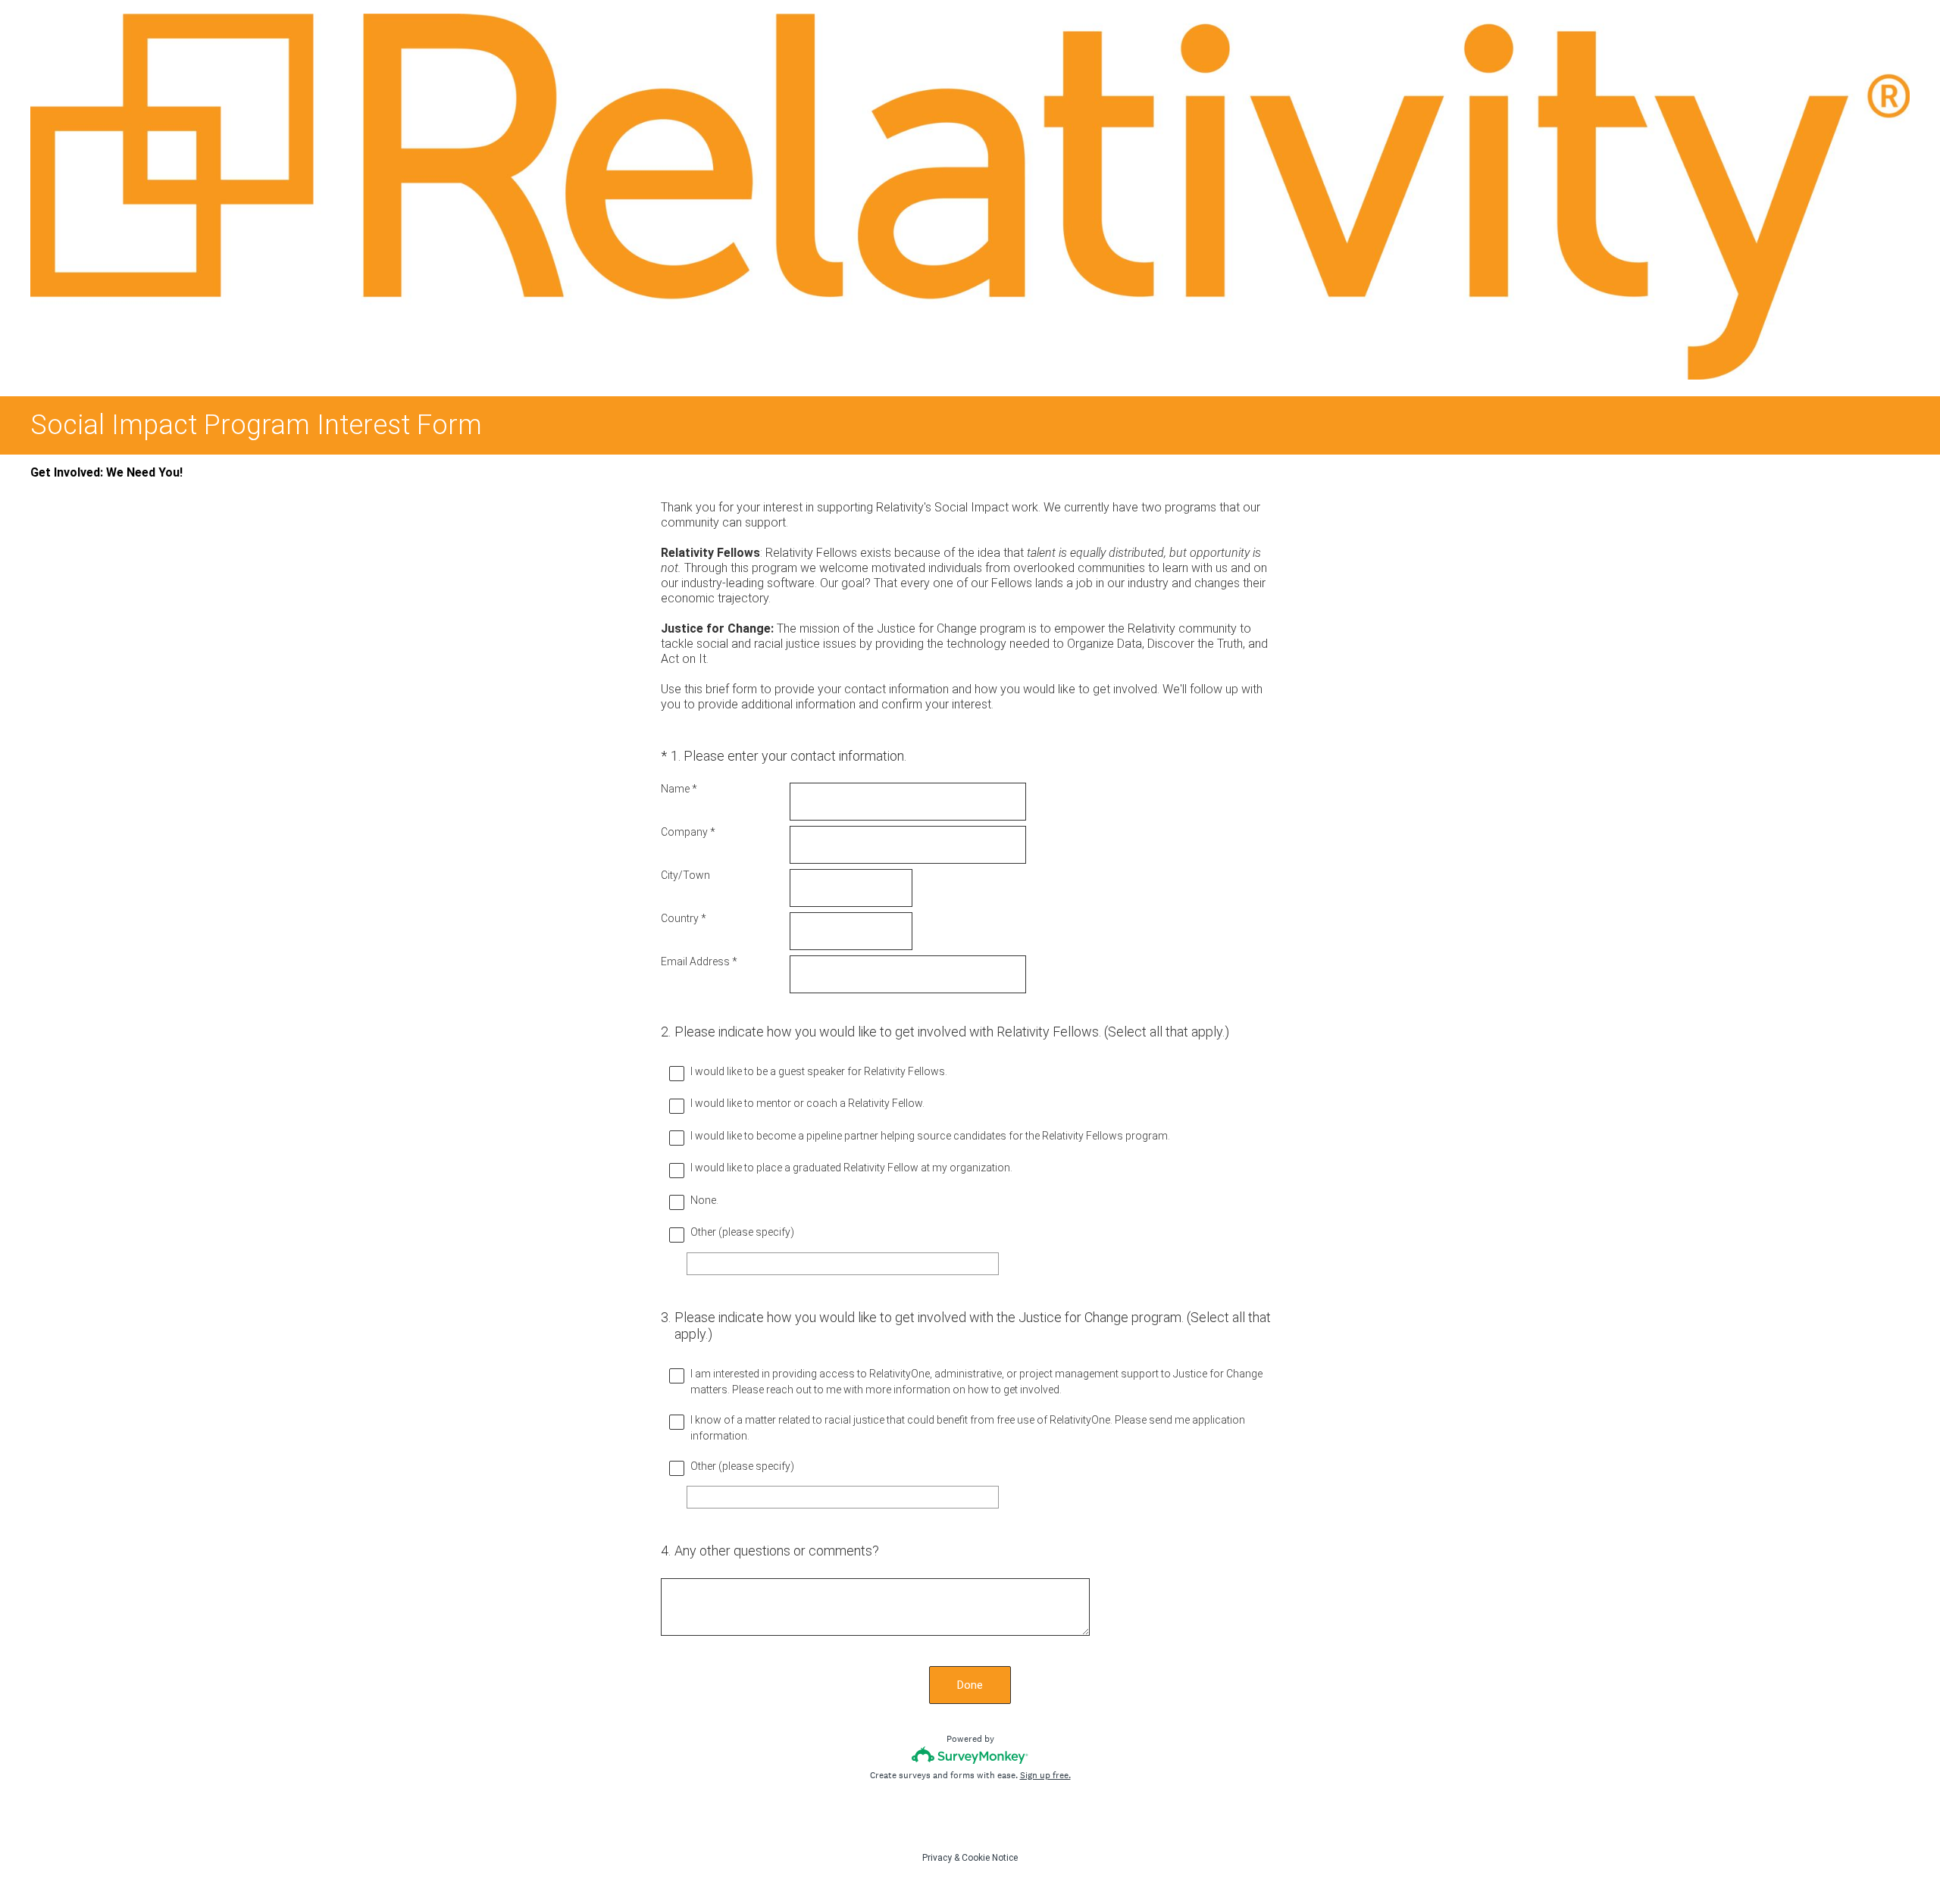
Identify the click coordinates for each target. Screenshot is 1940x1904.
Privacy (937, 1858)
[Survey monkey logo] (970, 1755)
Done (970, 1685)
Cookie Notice (990, 1858)
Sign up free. (1045, 1775)
